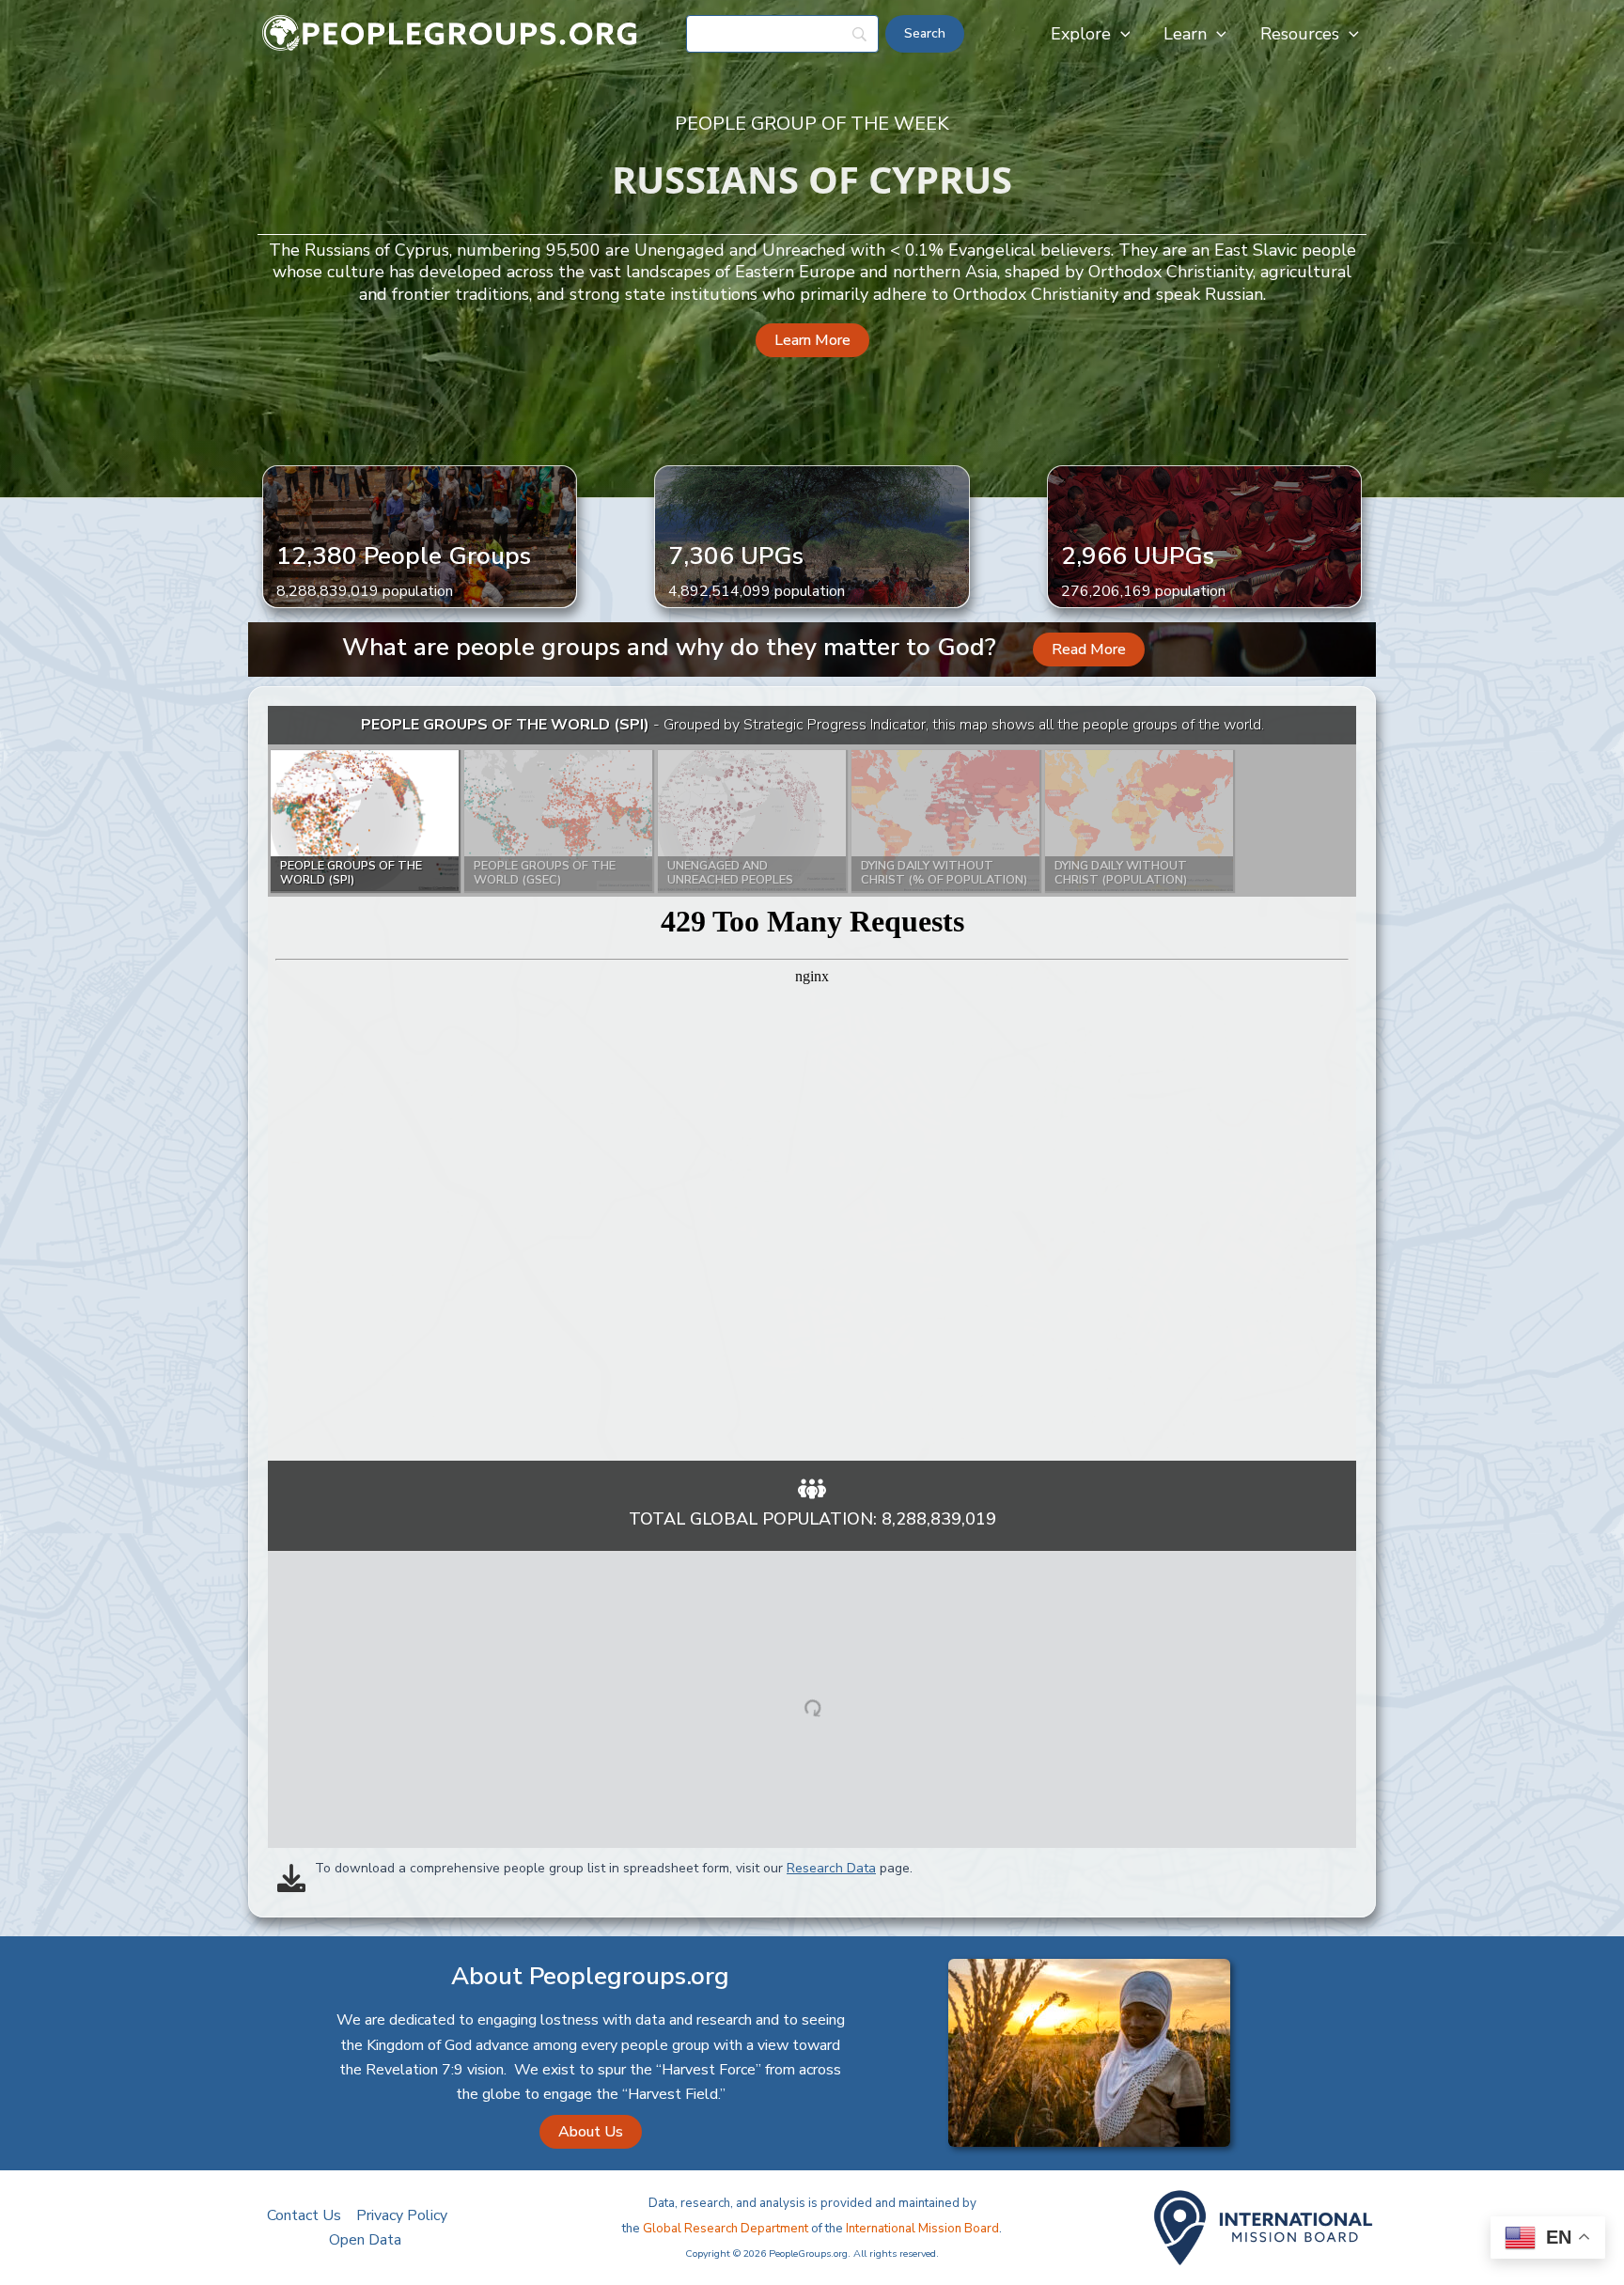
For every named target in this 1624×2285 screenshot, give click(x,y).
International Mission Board (922, 2229)
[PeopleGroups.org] (450, 33)
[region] (812, 1083)
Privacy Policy (402, 2215)
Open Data (365, 2240)
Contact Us (304, 2215)
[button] (1121, 34)
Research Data (831, 1868)
